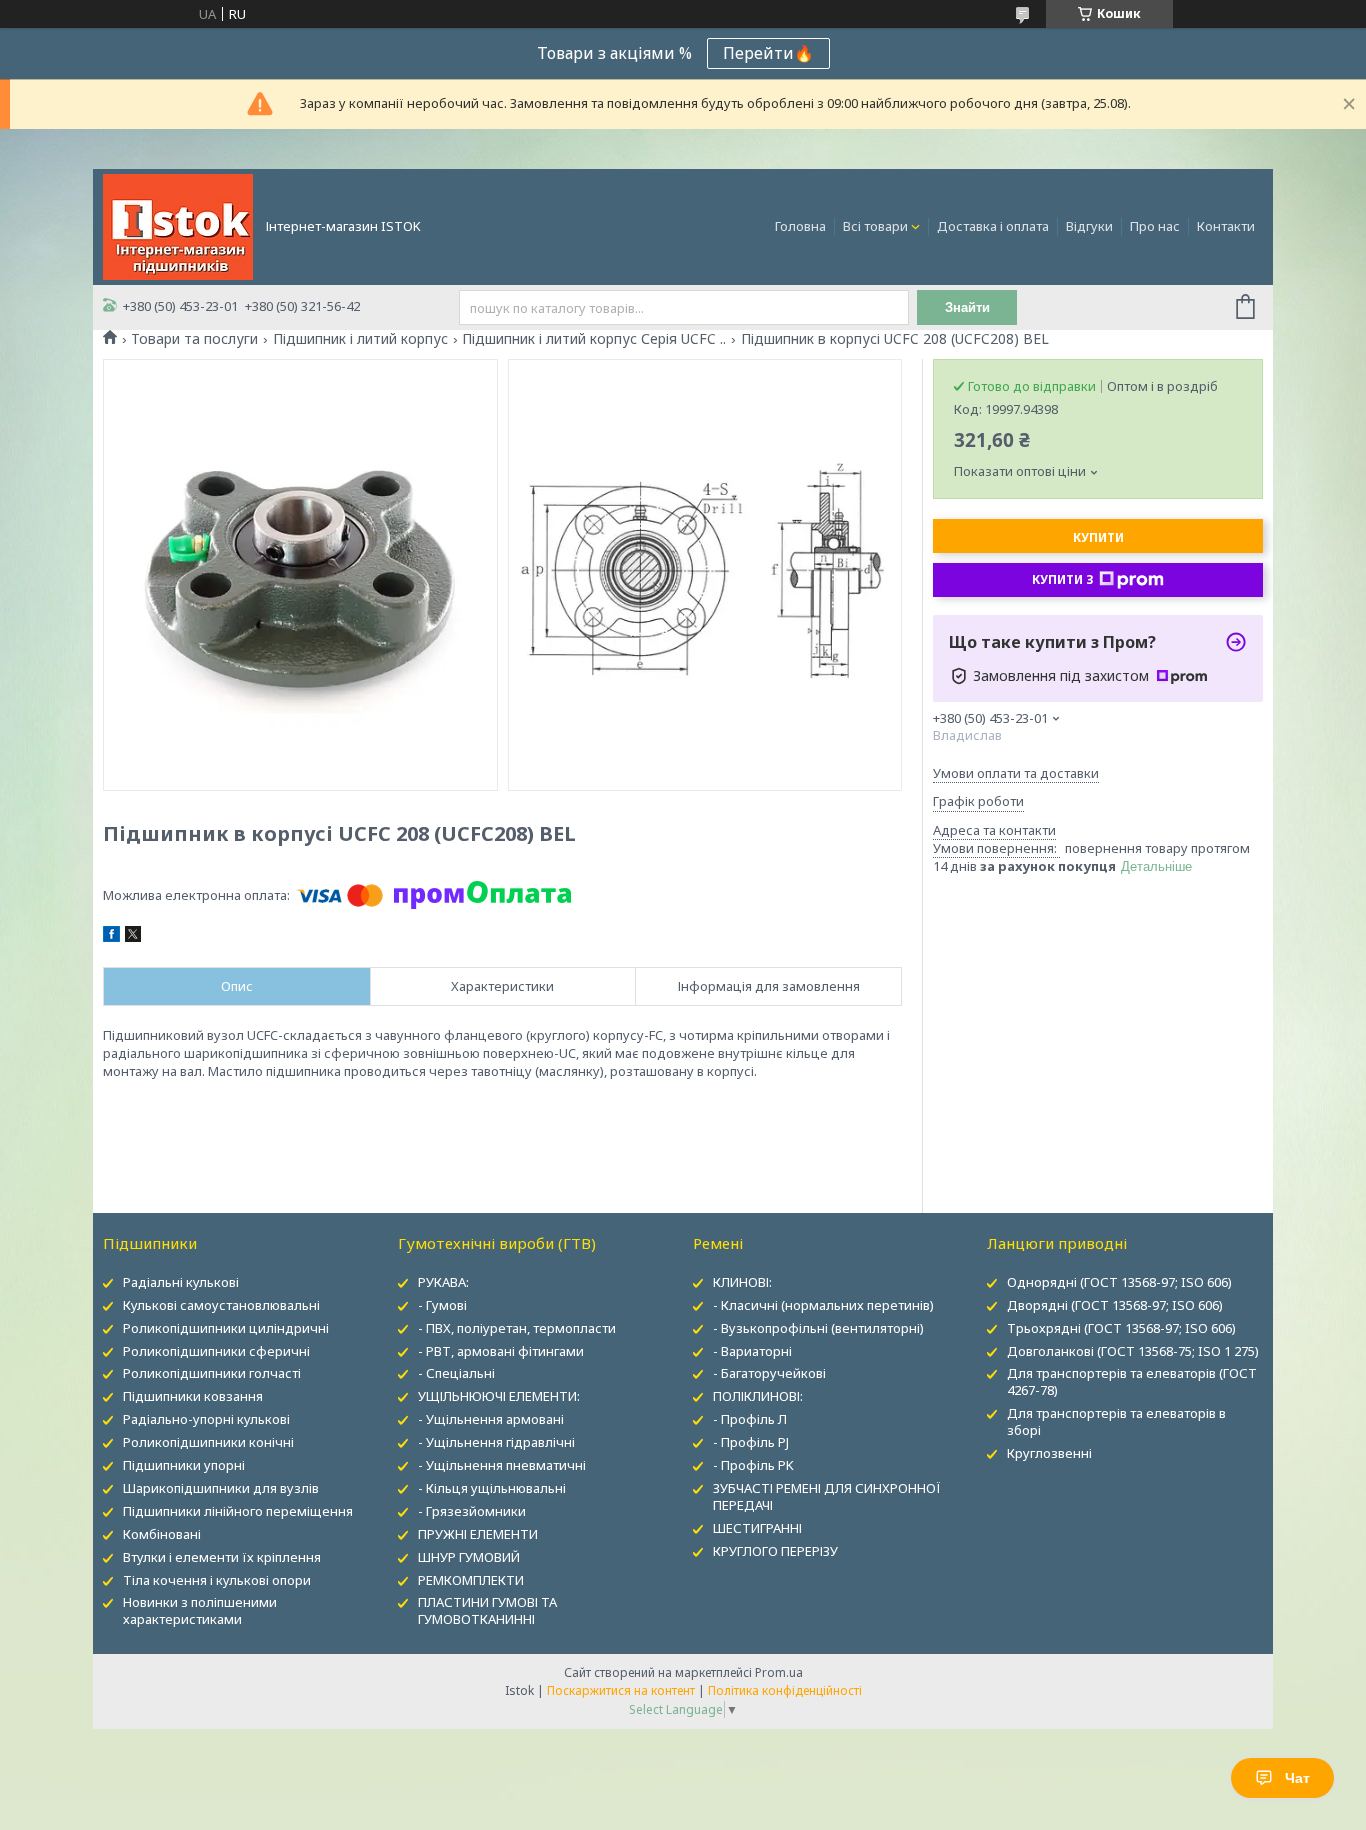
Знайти (967, 307)
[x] (133, 937)
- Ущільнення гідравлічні (496, 1442)
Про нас (1155, 226)
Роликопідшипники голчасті (212, 1373)
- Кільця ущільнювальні (492, 1488)
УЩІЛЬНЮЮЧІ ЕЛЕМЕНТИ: (499, 1396)
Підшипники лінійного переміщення (238, 1511)
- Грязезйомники (472, 1511)
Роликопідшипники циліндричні (226, 1328)
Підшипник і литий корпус (360, 339)
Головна (800, 226)
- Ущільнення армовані (491, 1419)
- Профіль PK (753, 1465)
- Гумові (442, 1305)
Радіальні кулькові (181, 1282)
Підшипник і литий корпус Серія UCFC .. (594, 339)
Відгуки (1089, 226)
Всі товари (875, 226)
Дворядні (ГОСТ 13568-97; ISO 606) (1115, 1305)
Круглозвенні (1049, 1453)
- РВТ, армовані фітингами (501, 1351)
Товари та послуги (194, 339)
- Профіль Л (750, 1419)
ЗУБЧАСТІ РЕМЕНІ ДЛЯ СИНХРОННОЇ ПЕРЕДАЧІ (827, 1496)
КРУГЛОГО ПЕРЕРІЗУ (775, 1551)
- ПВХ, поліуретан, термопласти (517, 1328)
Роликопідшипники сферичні (216, 1351)
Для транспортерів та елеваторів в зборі (1116, 1421)
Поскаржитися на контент (621, 1690)
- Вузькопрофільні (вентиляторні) (818, 1328)
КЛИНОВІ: (742, 1282)
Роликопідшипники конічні (208, 1442)
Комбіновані (162, 1534)
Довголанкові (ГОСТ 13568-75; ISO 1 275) (1133, 1351)
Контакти (1226, 226)
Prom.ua (779, 1672)
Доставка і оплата (993, 226)
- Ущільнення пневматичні (502, 1465)
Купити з (1063, 579)
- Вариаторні (752, 1351)
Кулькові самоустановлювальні (221, 1305)
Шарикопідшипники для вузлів (221, 1488)
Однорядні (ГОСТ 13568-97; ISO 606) (1119, 1282)
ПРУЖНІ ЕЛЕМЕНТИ (478, 1534)
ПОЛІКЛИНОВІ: (758, 1396)
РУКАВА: (443, 1282)
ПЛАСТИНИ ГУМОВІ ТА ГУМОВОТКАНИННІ (487, 1610)
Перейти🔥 (768, 53)
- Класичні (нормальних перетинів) (823, 1305)
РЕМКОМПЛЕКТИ (471, 1580)
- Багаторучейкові (769, 1373)
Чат (1297, 1778)
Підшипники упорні (184, 1465)
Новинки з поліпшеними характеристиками (200, 1610)
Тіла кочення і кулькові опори (217, 1580)
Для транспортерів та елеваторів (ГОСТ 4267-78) (1132, 1381)
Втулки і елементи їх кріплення (222, 1557)
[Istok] (178, 225)
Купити (1098, 537)
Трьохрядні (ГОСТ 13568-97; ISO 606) (1121, 1328)
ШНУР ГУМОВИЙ (469, 1557)
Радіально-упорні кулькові (206, 1419)
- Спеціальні (456, 1373)
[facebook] (111, 937)
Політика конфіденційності (785, 1690)
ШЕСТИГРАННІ (757, 1528)
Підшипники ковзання (193, 1396)
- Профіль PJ (751, 1442)
